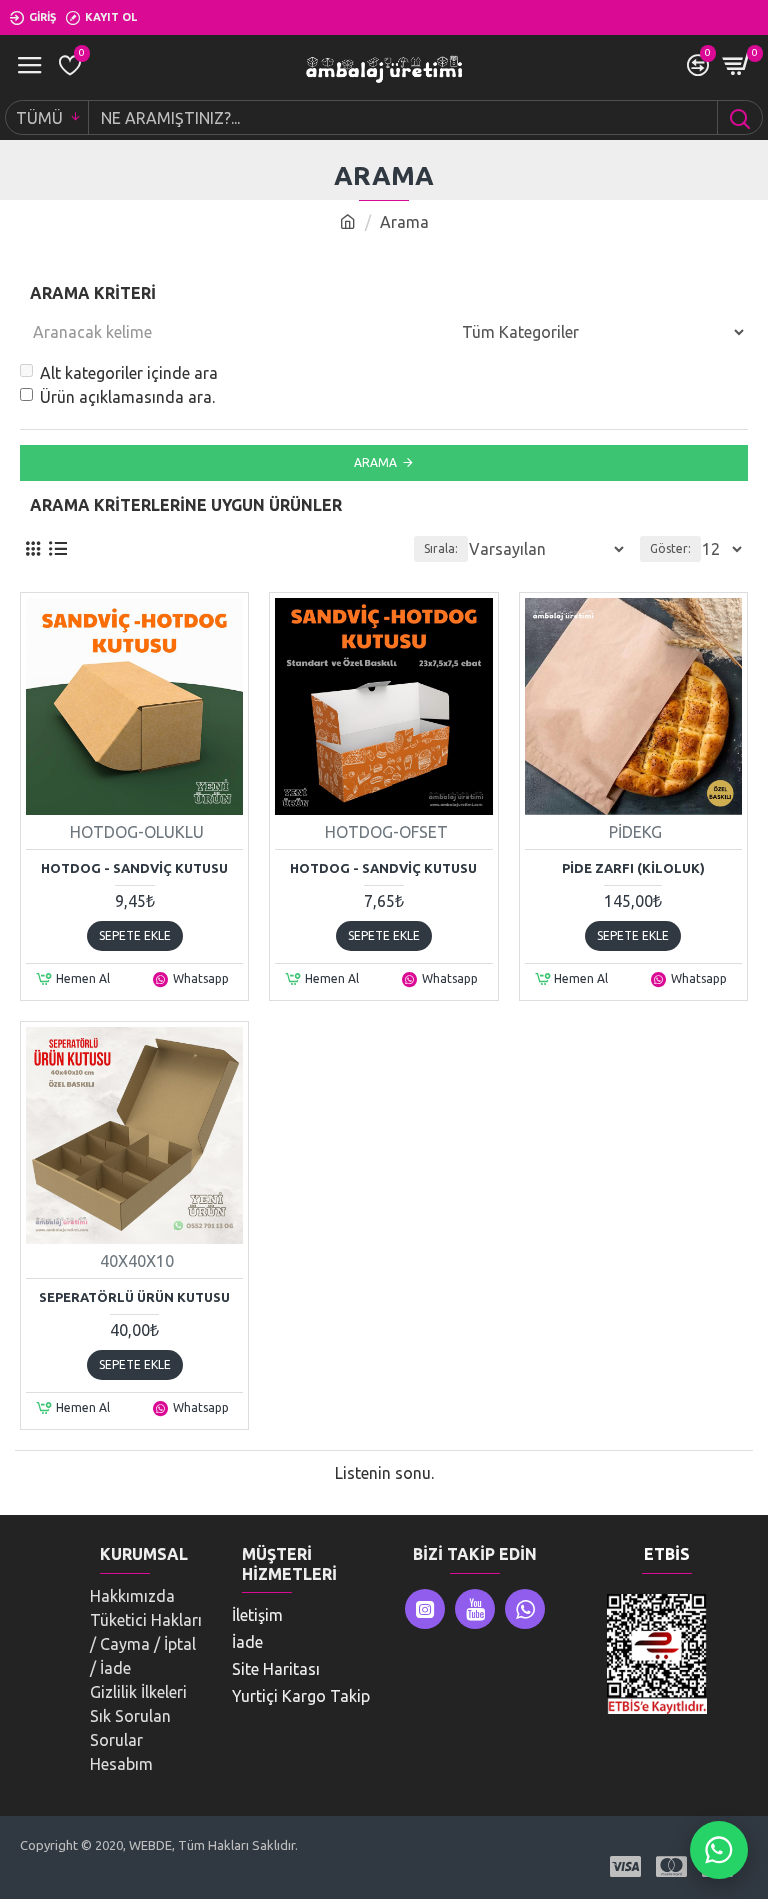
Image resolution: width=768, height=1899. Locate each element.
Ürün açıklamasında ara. (127, 397)
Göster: (670, 548)
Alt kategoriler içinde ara (129, 373)
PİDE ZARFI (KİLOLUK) (633, 868)
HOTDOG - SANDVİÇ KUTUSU (134, 868)
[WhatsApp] (719, 1850)
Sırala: (441, 548)
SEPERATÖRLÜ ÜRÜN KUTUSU (134, 1297)
